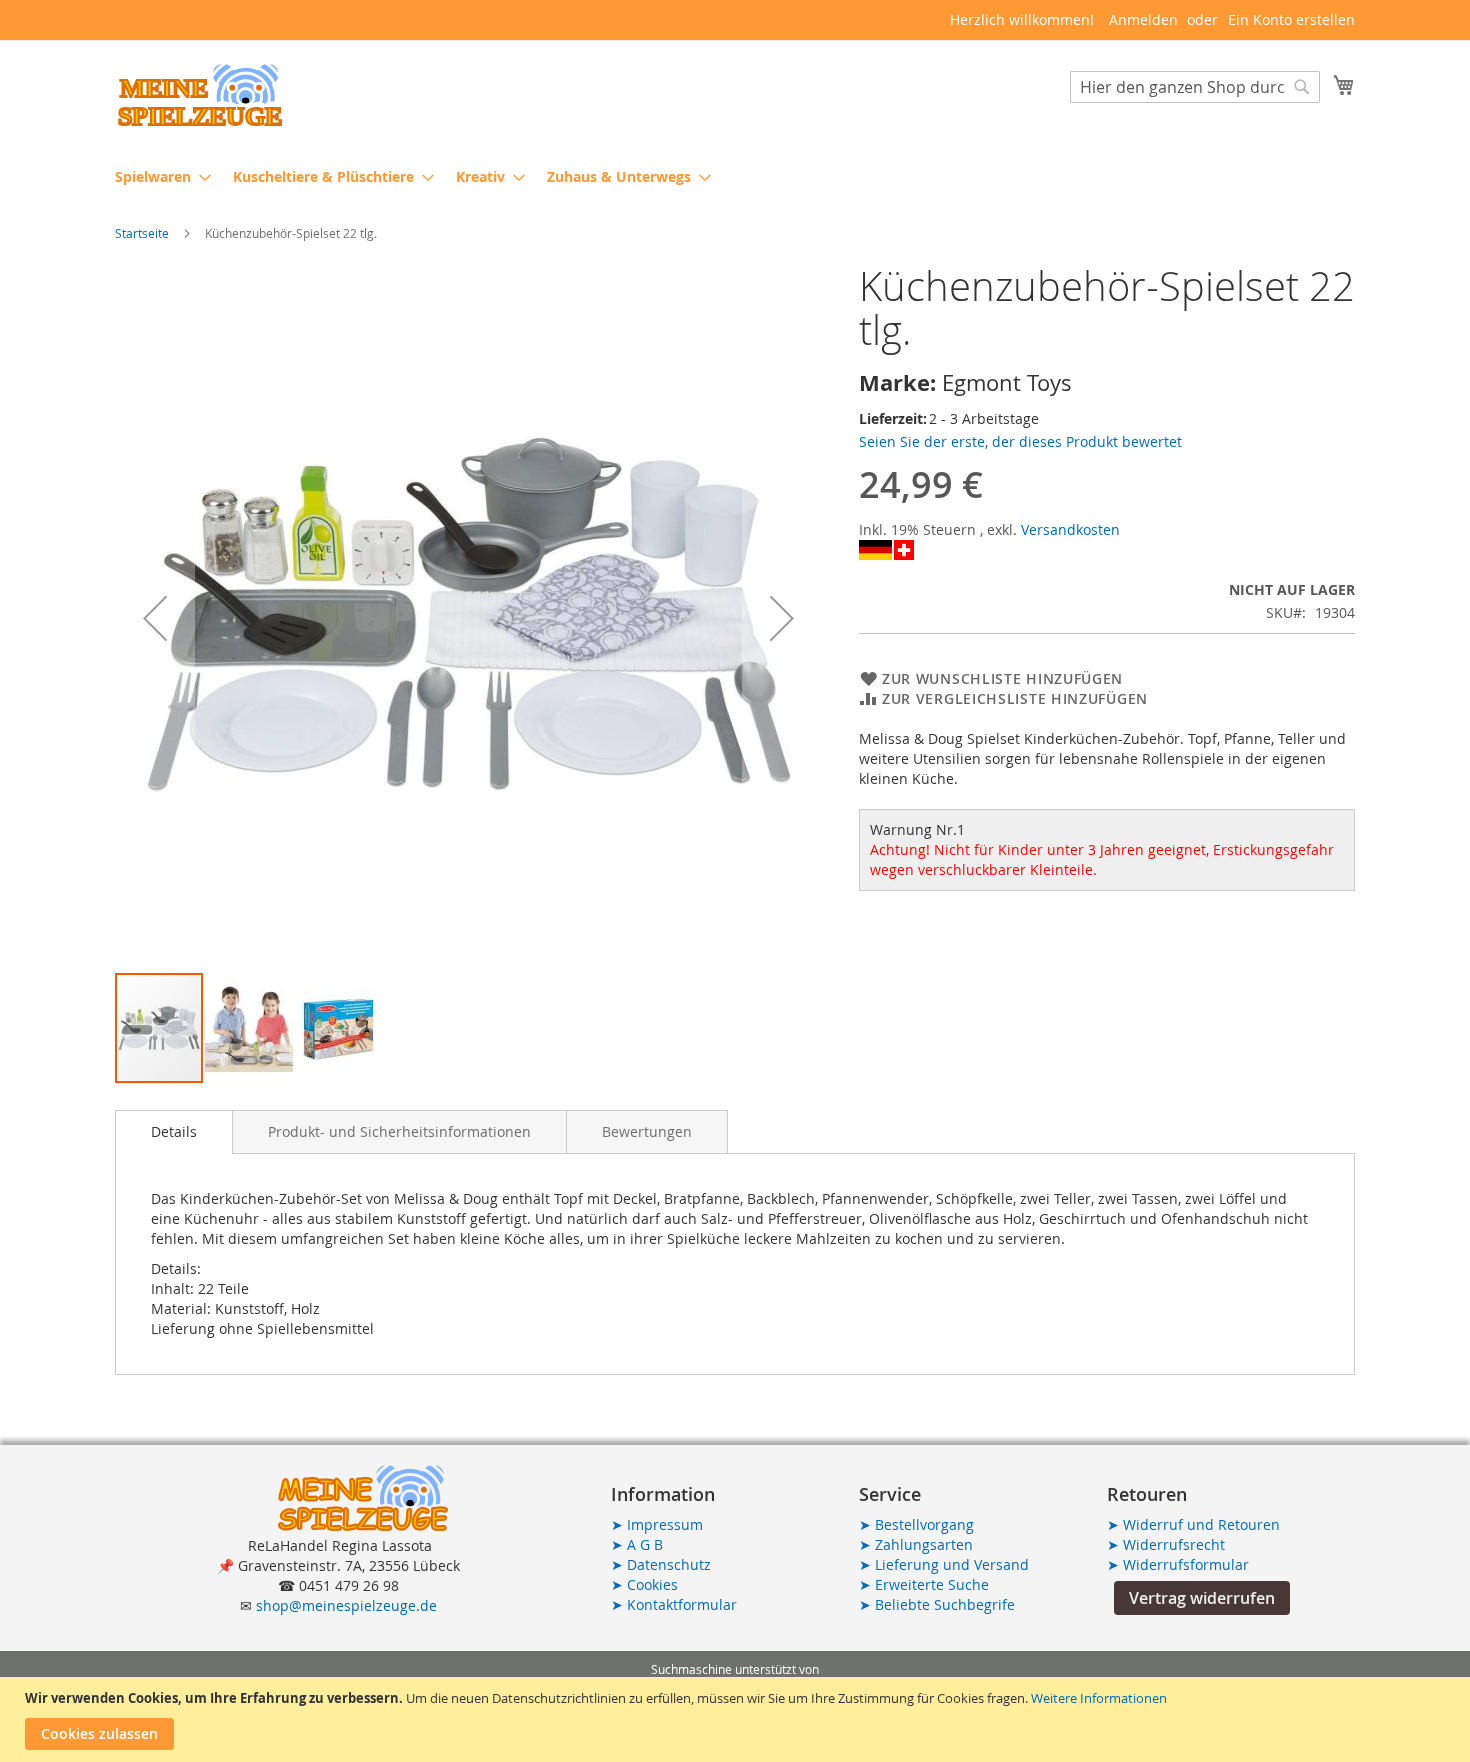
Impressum (657, 1524)
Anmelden (1143, 19)
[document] (737, 1719)
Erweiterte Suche (924, 1584)
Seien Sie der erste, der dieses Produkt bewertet (1020, 441)
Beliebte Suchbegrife (937, 1604)
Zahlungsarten (916, 1544)
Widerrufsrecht (1166, 1544)
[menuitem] (157, 176)
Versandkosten (1070, 529)
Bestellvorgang (916, 1524)
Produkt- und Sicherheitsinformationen (399, 1131)
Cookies (644, 1584)
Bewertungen (647, 1131)
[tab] (174, 1132)
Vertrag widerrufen (1202, 1598)
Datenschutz (661, 1564)
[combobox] (1195, 87)
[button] (155, 617)
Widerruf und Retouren (1193, 1524)
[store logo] (200, 95)
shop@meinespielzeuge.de (346, 1605)
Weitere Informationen (1099, 1698)
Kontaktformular (674, 1604)
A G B (637, 1544)
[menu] (735, 176)
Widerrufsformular (1178, 1564)
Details (174, 1131)
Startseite (142, 233)
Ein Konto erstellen (1291, 19)
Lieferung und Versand (944, 1564)
